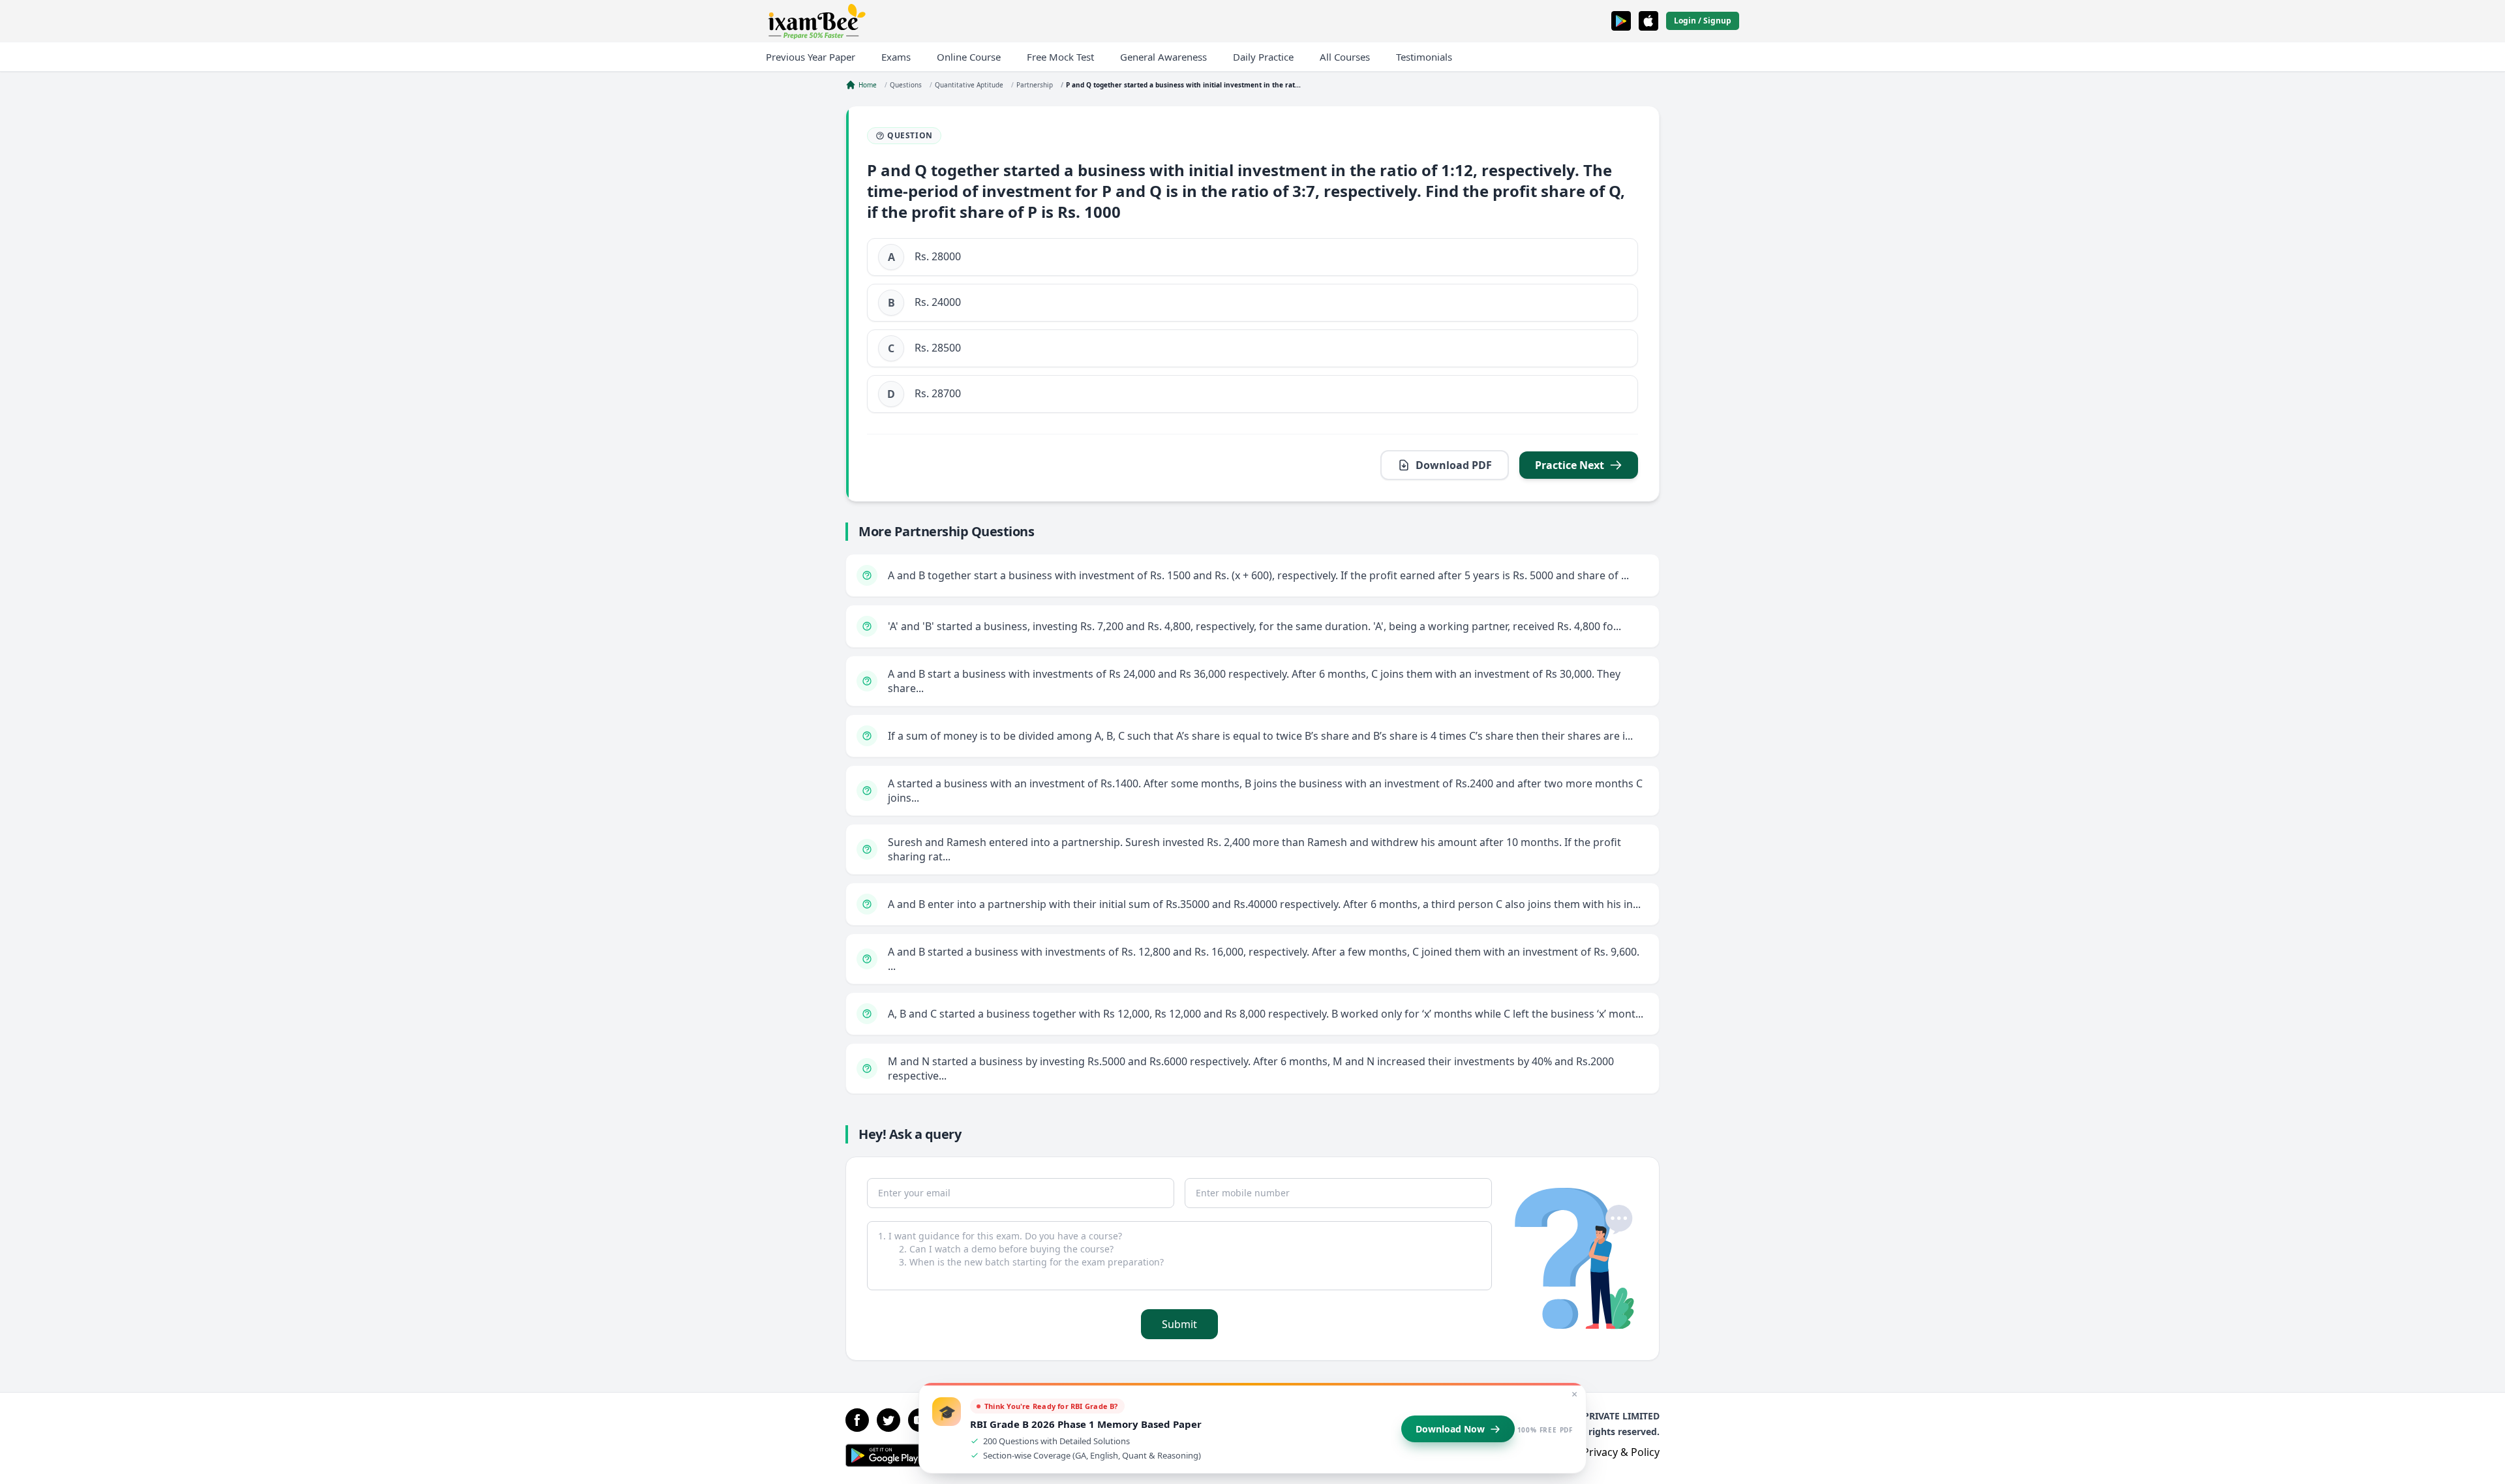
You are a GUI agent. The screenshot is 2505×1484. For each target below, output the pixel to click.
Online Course (969, 57)
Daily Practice (1263, 57)
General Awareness (1163, 57)
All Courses (1345, 57)
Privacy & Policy (1621, 1452)
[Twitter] (888, 1420)
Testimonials (1424, 57)
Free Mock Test (1060, 57)
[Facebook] (857, 1420)
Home (868, 85)
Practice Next (1570, 465)
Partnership (1035, 85)
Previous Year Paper (811, 57)
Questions (906, 85)
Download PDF (1454, 465)
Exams (896, 57)
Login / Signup (1703, 21)
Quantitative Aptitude (969, 85)
